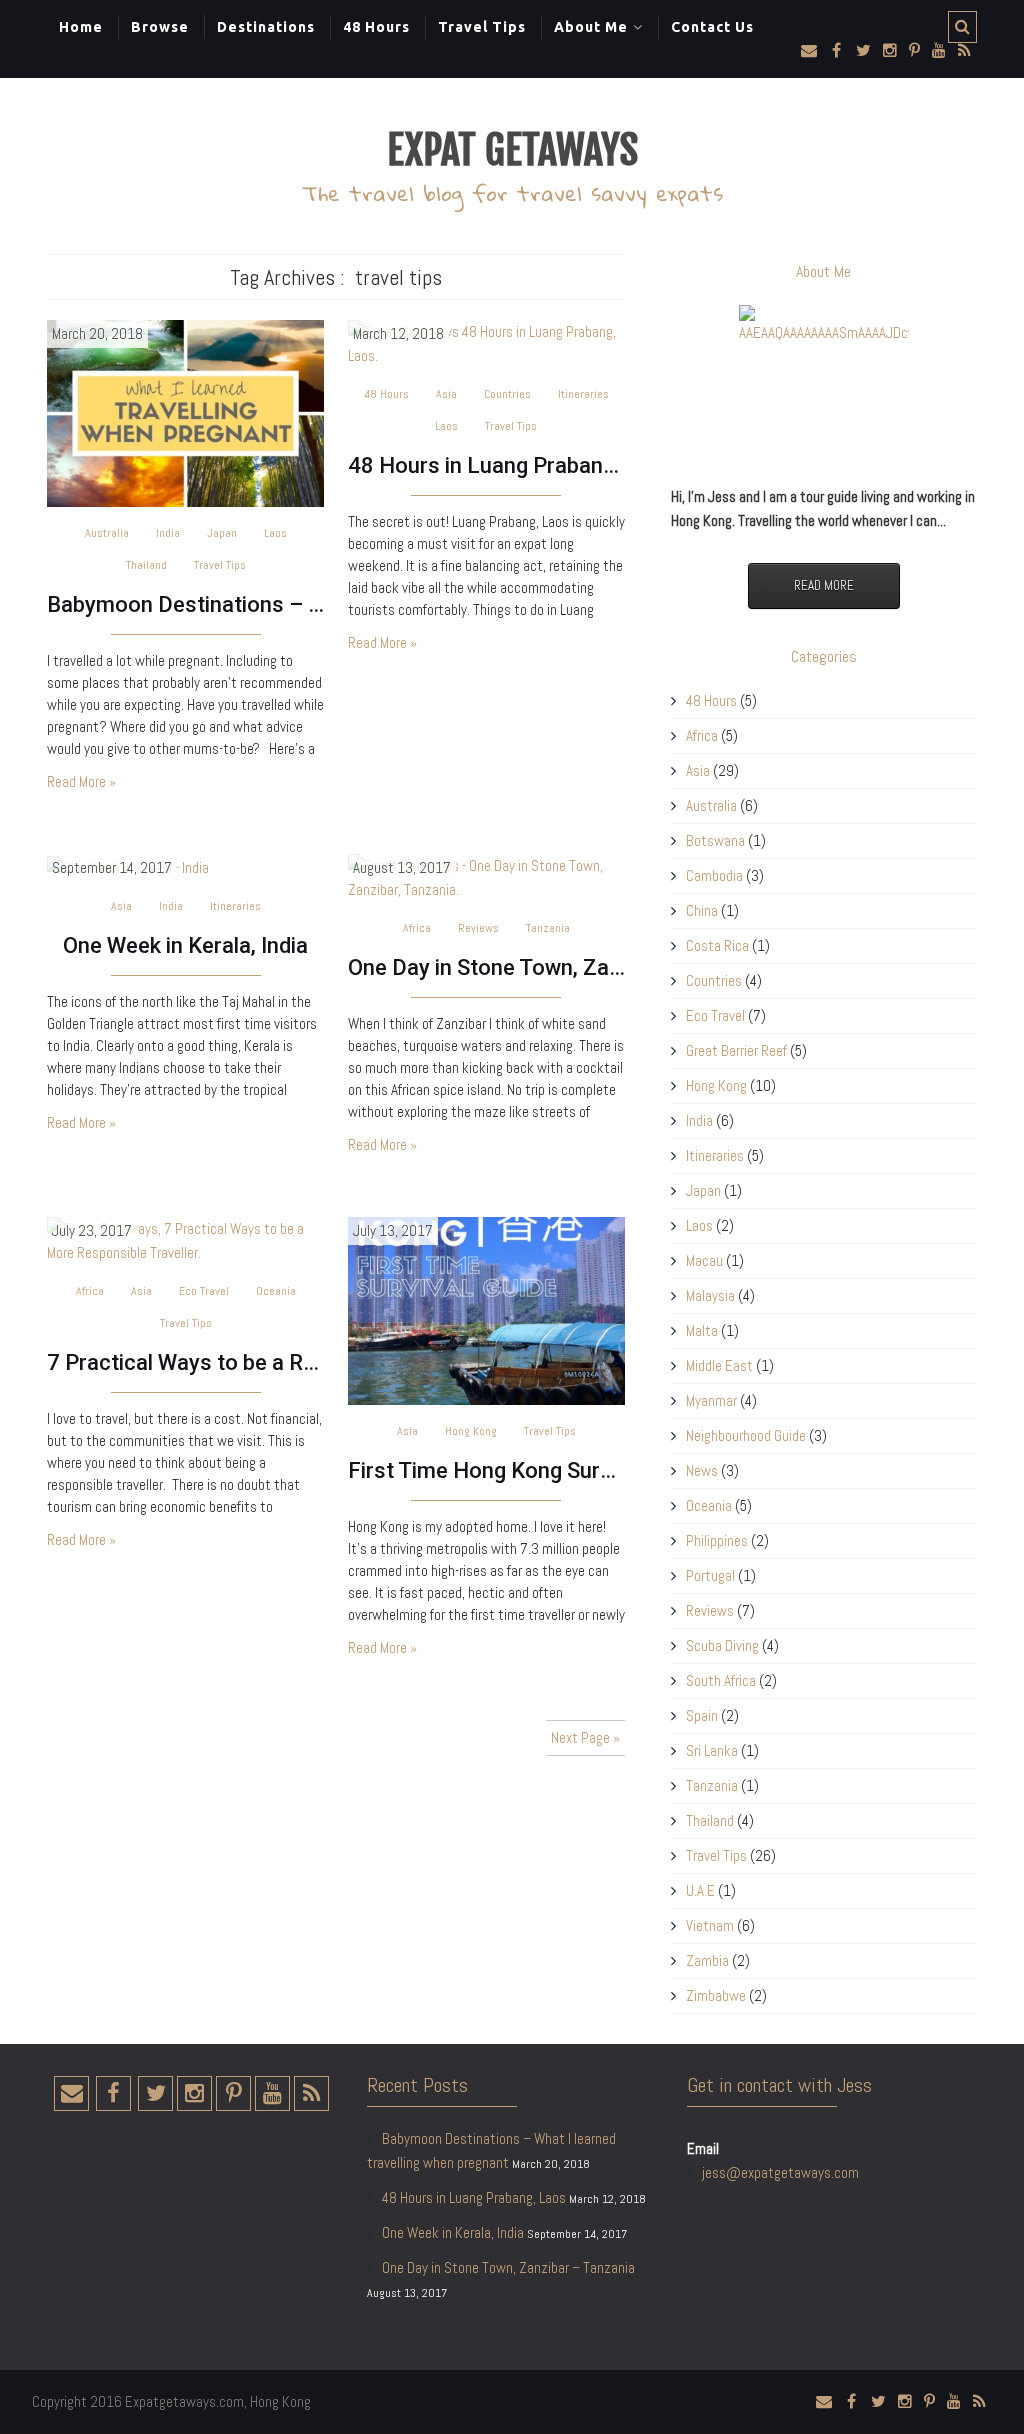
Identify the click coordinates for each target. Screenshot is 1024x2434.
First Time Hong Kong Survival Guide (486, 1470)
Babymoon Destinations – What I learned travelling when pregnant (185, 604)
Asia (446, 394)
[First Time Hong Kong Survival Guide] (486, 1309)
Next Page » (585, 1737)
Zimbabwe (716, 1995)
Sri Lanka (712, 1750)
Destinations (266, 27)
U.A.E (700, 1890)
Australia (107, 533)
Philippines (717, 1540)
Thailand (146, 565)
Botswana (715, 840)
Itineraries (583, 394)
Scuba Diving (722, 1645)
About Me (591, 27)
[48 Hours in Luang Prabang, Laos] (486, 342)
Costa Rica (717, 945)
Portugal (710, 1575)
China (702, 910)
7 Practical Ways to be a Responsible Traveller (185, 1362)
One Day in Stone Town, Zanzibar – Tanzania (486, 967)
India (168, 533)
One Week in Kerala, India (185, 945)
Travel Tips (482, 27)
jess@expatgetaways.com (780, 2172)
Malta (702, 1330)
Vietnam (710, 1925)
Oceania (276, 1291)
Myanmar (711, 1400)
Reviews (478, 928)
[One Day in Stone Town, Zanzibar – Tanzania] (486, 876)
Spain (702, 1715)
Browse (160, 27)
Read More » (81, 781)
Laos (275, 533)
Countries (507, 394)
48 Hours (376, 27)
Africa (417, 928)
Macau (704, 1260)
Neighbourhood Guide (746, 1435)
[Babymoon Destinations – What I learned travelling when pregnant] (185, 412)
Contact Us (712, 27)
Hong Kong (471, 1431)
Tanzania (548, 928)
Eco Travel (204, 1291)
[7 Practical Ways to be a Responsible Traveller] (185, 1239)
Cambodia (714, 875)
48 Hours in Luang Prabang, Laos (486, 465)
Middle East (719, 1365)
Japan (222, 533)
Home (81, 27)
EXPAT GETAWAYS (512, 150)
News (702, 1470)
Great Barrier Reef (736, 1050)
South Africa (721, 1680)
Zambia (707, 1960)
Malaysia (710, 1295)
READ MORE (824, 585)
